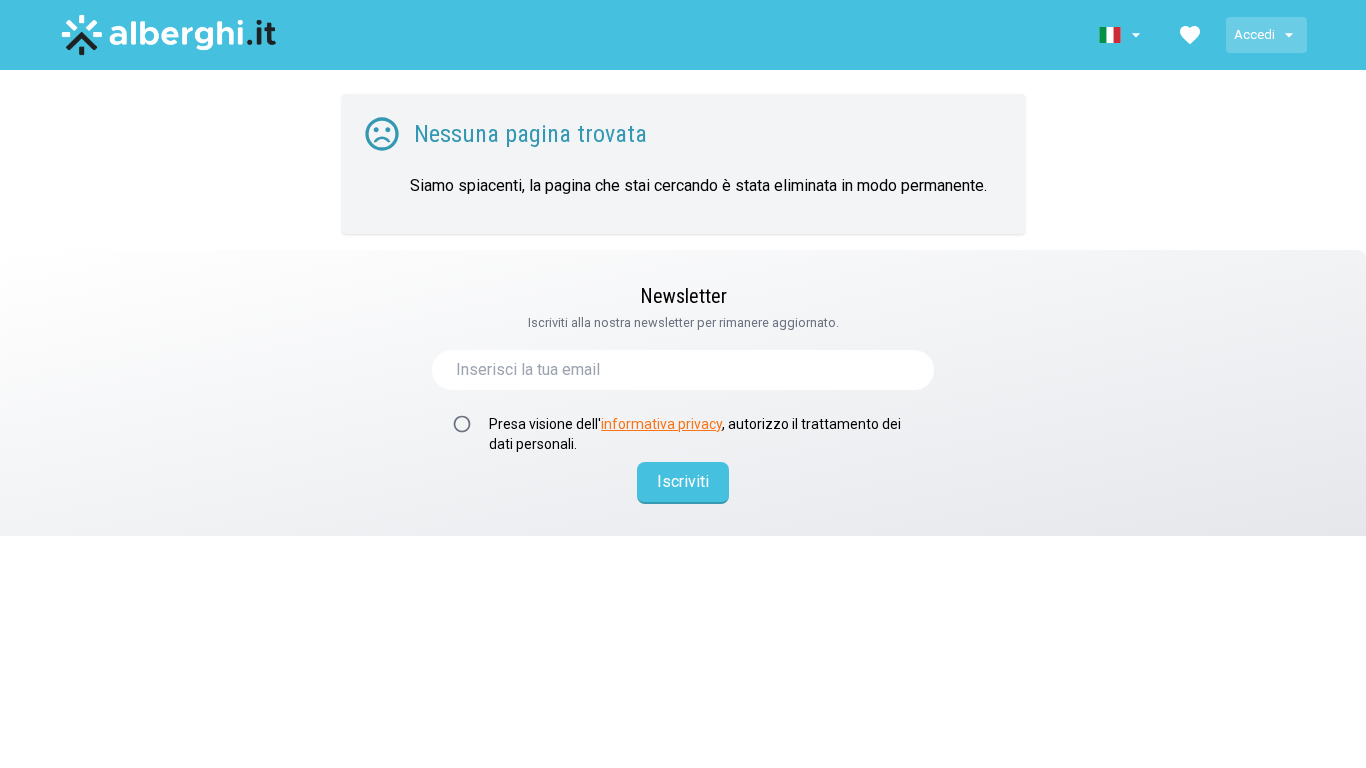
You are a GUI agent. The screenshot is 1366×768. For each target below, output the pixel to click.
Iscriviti (683, 481)
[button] (1122, 35)
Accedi (1254, 34)
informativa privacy (661, 424)
